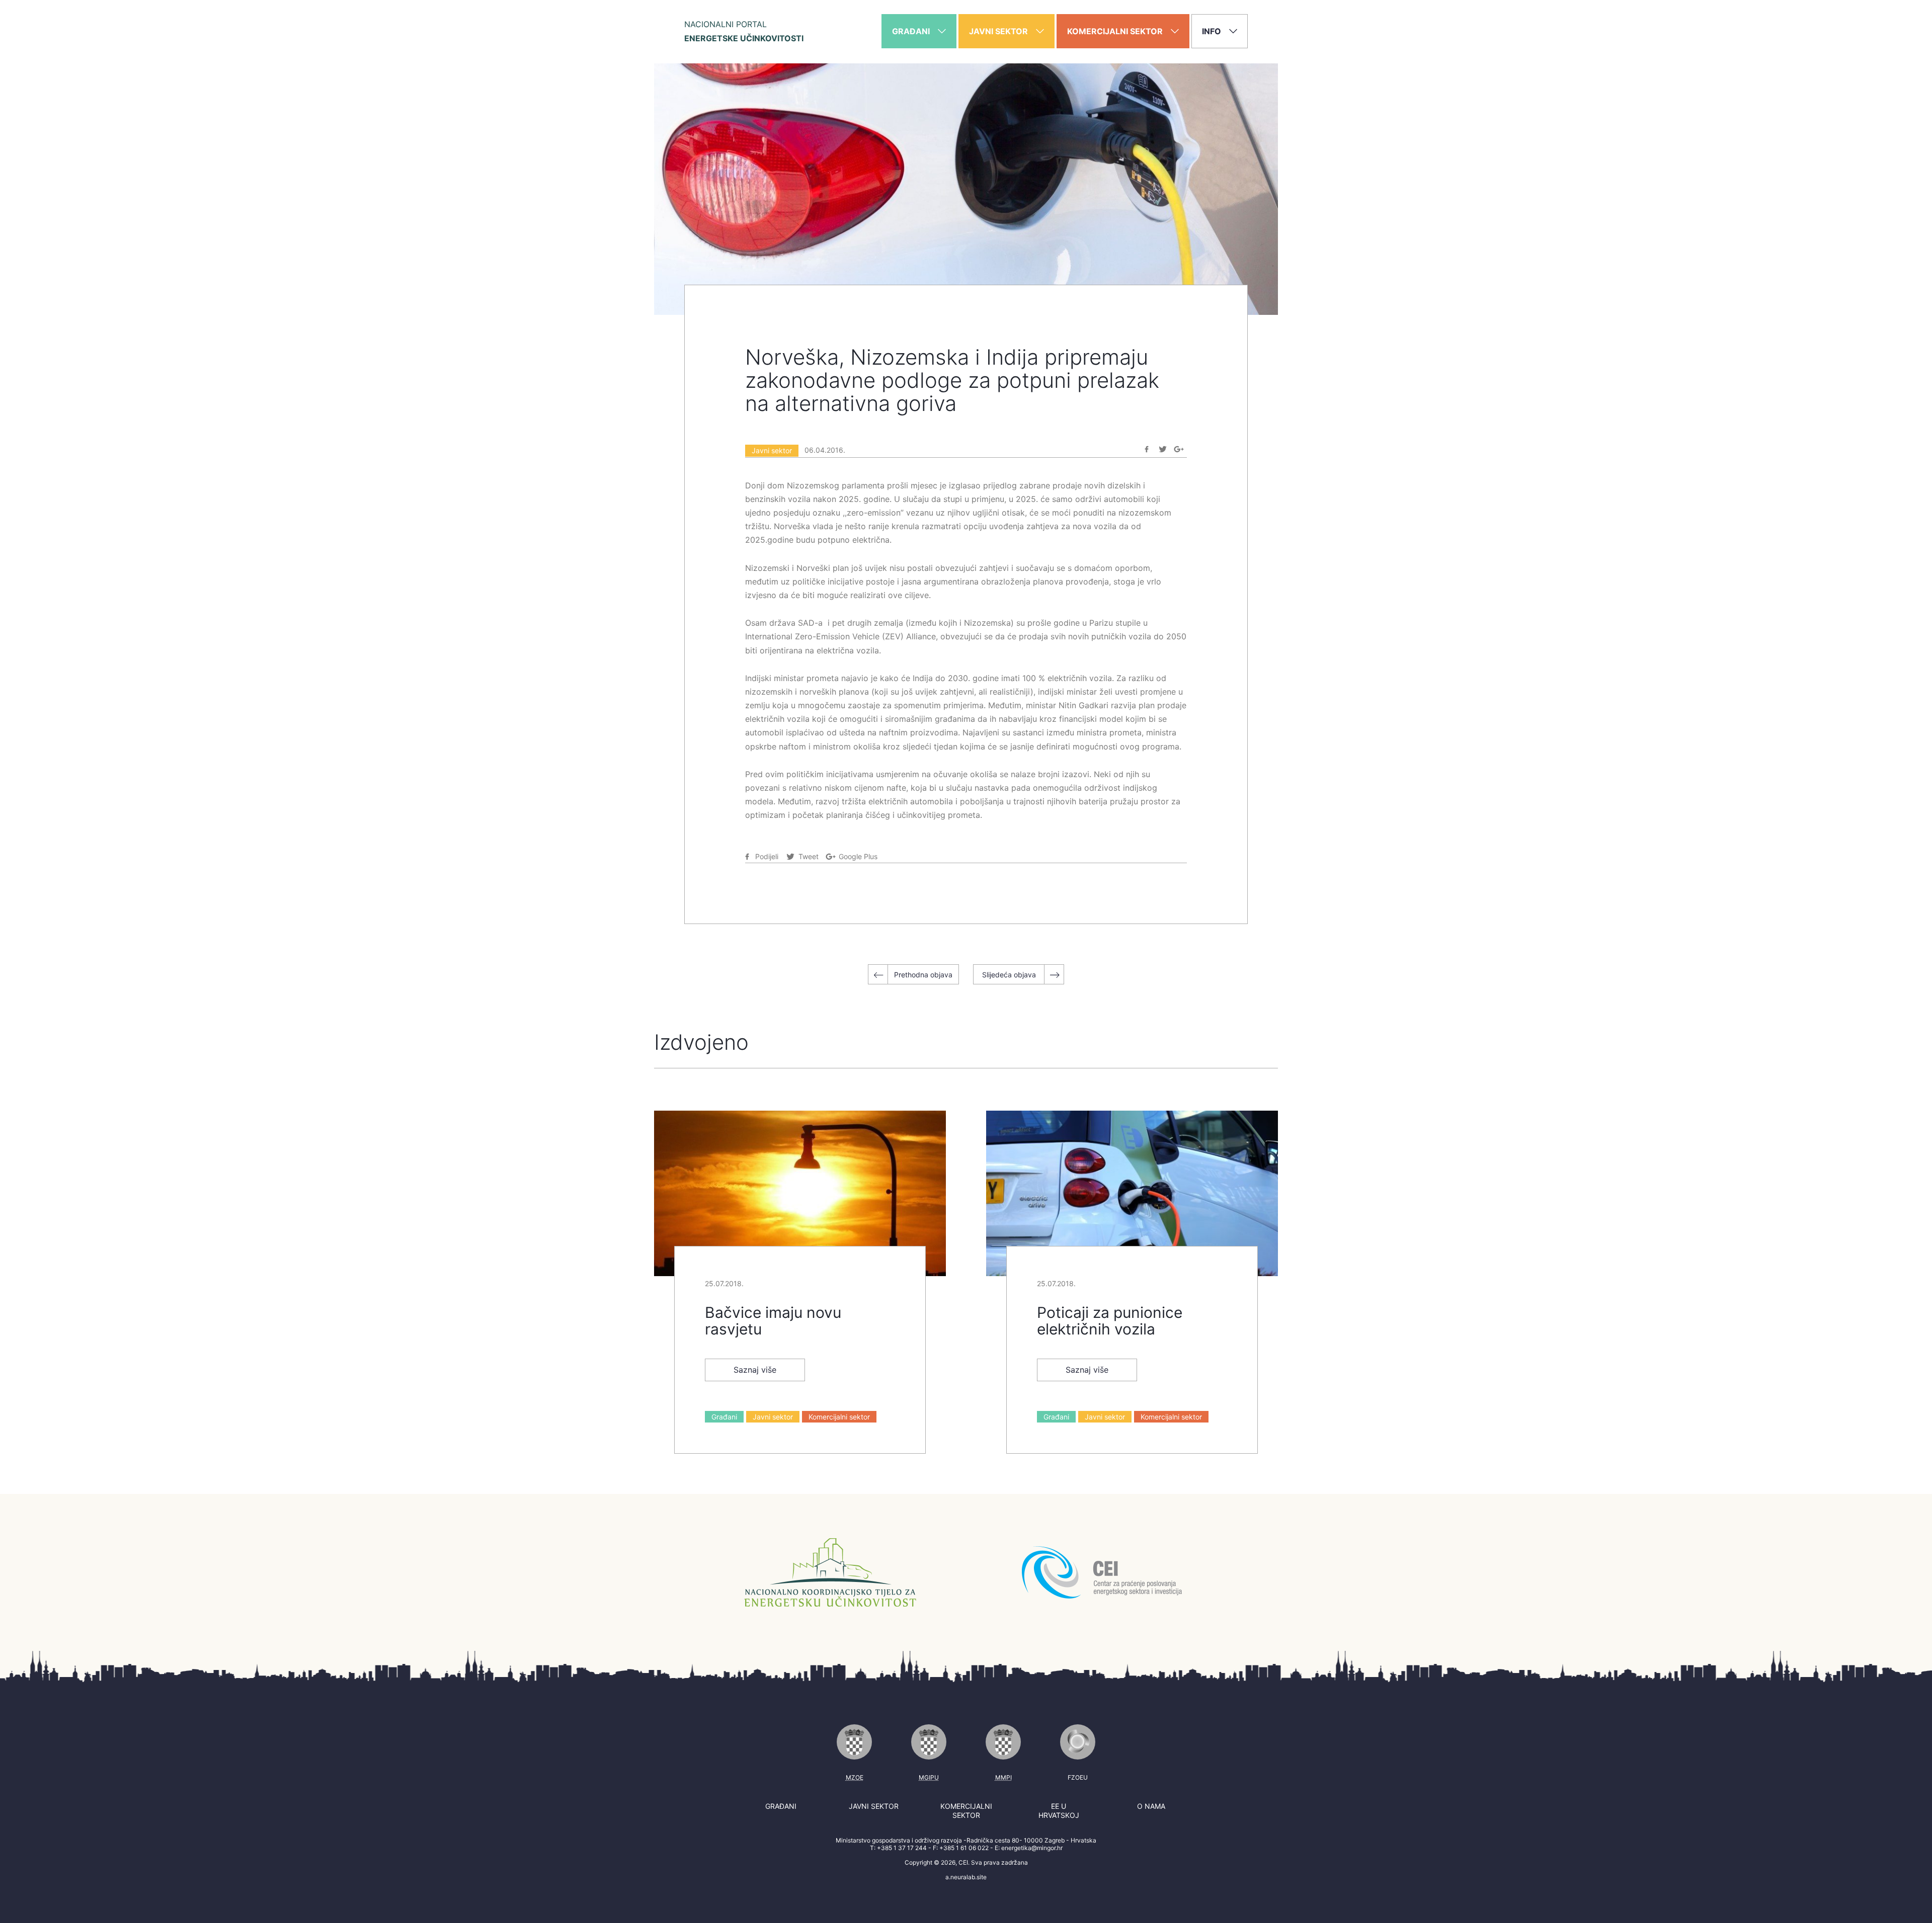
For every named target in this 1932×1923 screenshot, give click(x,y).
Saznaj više (755, 1370)
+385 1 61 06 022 (964, 1848)
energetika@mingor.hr (1032, 1848)
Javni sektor (772, 450)
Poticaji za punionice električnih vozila (1110, 1321)
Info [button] (1213, 31)
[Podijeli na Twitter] (1163, 449)
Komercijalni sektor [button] (1116, 31)
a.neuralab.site (966, 1877)
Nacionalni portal (744, 31)
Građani (724, 1417)
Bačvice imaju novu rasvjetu (773, 1321)
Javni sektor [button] (999, 31)
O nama (1151, 1806)
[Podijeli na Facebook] (1147, 449)
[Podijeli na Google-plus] (1179, 449)
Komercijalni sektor (839, 1417)
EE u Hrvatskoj (1059, 1811)
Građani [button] (912, 31)
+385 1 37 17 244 (902, 1848)
